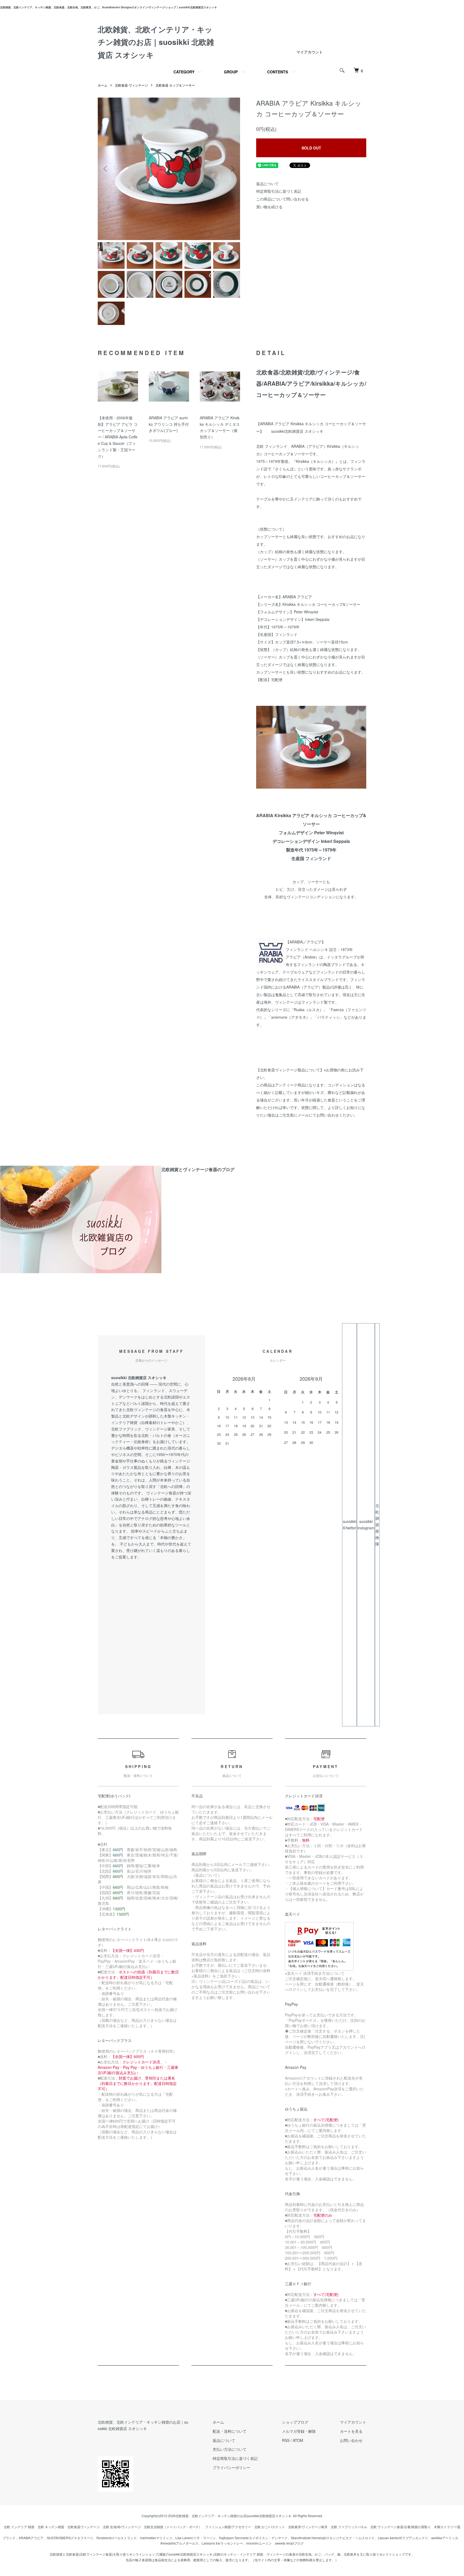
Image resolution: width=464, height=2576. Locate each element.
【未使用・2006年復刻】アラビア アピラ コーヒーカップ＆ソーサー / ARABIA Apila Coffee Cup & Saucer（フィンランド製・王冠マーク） (118, 437)
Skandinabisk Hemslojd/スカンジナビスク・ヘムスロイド (333, 2538)
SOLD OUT (311, 148)
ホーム (103, 85)
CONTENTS (278, 72)
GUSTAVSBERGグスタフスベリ (70, 2538)
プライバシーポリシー (231, 2467)
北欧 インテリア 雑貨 (19, 2527)
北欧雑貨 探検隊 (377, 1525)
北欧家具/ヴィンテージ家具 (308, 2527)
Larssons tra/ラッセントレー (222, 2543)
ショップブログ (295, 2422)
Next (232, 169)
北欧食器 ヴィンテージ (131, 85)
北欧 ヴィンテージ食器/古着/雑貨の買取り (400, 2527)
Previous (106, 169)
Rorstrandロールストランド (117, 2538)
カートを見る (351, 2431)
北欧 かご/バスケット (270, 2527)
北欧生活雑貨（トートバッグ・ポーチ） (173, 2527)
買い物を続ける (269, 207)
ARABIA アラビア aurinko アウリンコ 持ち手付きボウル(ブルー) (169, 424)
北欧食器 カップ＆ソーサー (175, 85)
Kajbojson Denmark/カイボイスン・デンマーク (253, 2538)
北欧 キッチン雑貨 (51, 2527)
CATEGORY (184, 72)
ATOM (298, 2440)
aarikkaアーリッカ (445, 2538)
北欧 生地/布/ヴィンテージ (122, 2527)
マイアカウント (310, 52)
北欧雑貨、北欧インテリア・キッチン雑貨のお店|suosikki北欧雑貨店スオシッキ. (234, 2516)
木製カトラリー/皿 (447, 2527)
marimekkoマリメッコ (156, 2538)
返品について (267, 184)
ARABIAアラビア (31, 2538)
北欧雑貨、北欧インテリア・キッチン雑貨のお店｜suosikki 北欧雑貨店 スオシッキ (156, 42)
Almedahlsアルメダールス (179, 2543)
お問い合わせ (351, 2440)
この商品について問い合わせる (282, 199)
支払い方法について (230, 2449)
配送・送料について (230, 2431)
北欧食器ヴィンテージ (84, 2527)
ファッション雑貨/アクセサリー (228, 2527)
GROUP (231, 72)
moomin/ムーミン (259, 2543)
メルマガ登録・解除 (299, 2431)
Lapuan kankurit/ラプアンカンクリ (403, 2538)
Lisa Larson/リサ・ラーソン (196, 2538)
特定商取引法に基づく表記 (279, 191)
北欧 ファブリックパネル (349, 2527)
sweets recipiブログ (289, 2543)
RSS (286, 2440)
